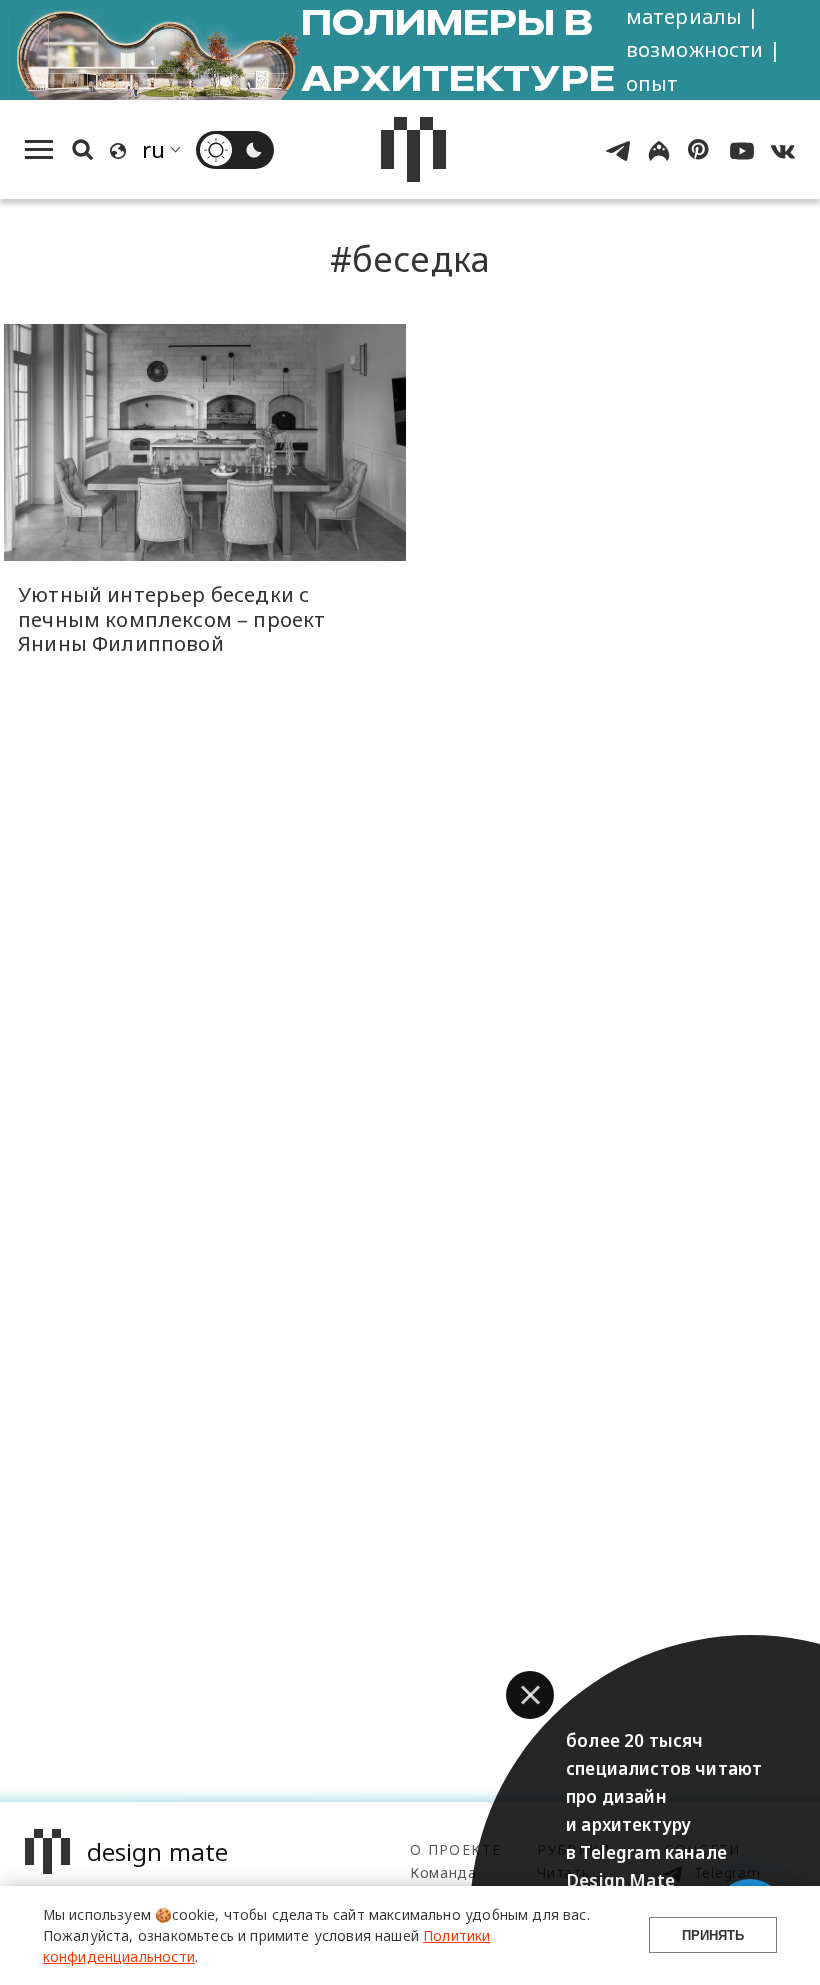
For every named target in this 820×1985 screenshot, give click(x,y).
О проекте (455, 1849)
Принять (713, 1935)
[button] (530, 1695)
